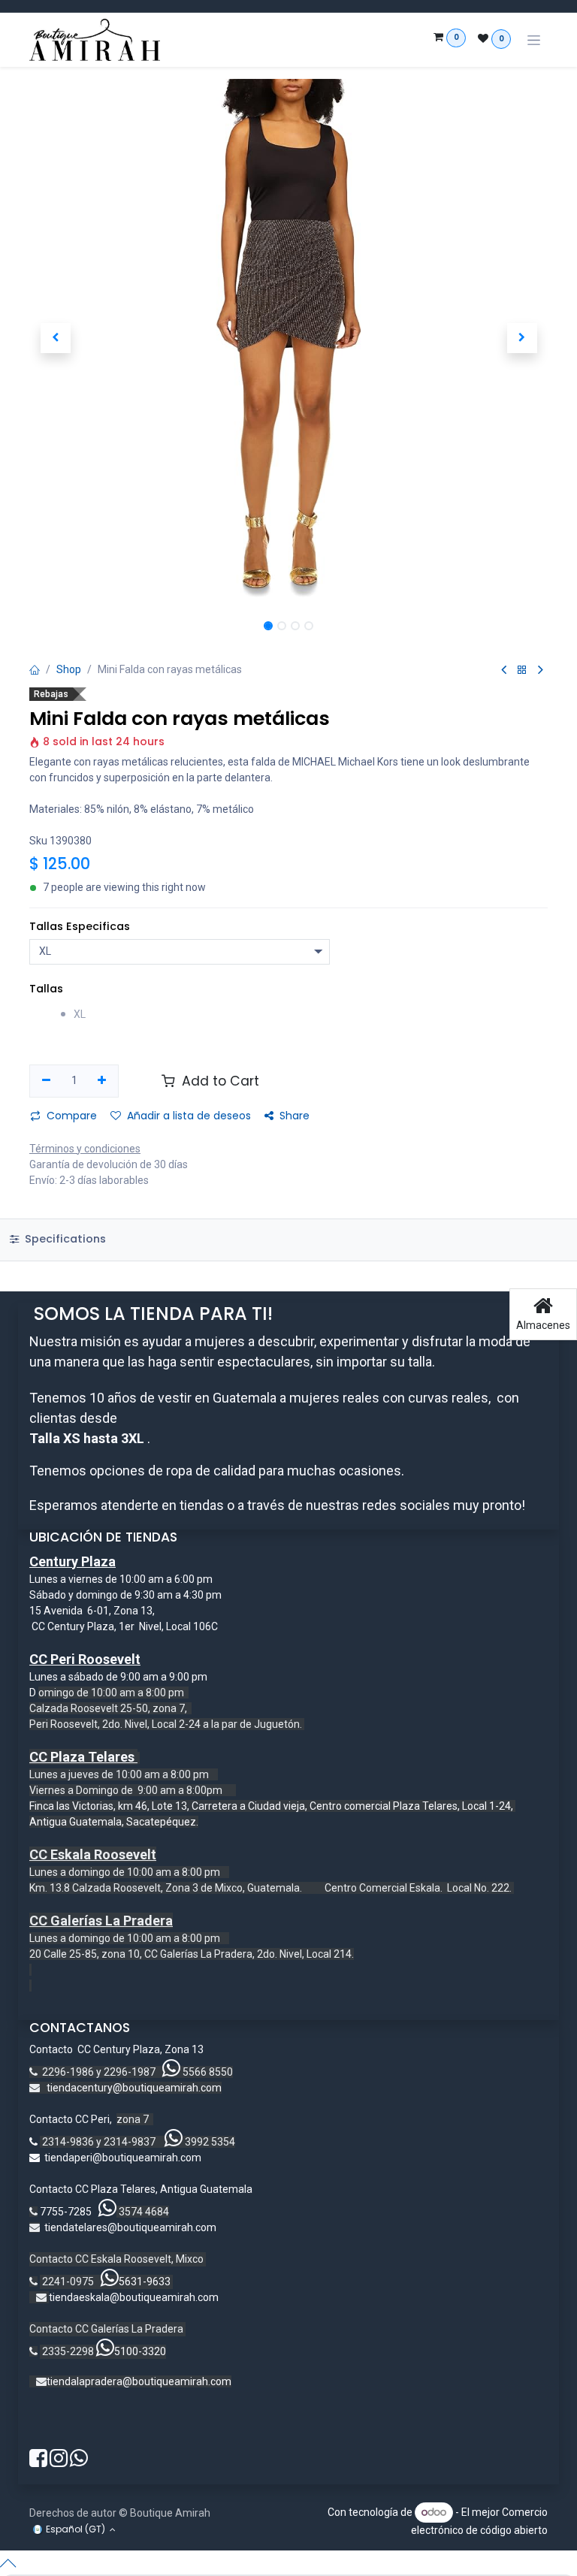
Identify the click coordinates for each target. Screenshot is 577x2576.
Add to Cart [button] (219, 1081)
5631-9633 (145, 2282)
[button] (55, 338)
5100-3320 (140, 2351)
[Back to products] (522, 670)
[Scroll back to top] (288, 2563)
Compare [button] (72, 1116)
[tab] (288, 1240)
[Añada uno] (103, 1081)
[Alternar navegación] (534, 40)
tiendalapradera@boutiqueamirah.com (139, 2381)
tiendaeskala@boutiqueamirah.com (134, 2297)
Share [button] (295, 1116)
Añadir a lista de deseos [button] (189, 1116)
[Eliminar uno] (46, 1081)
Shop (69, 669)
